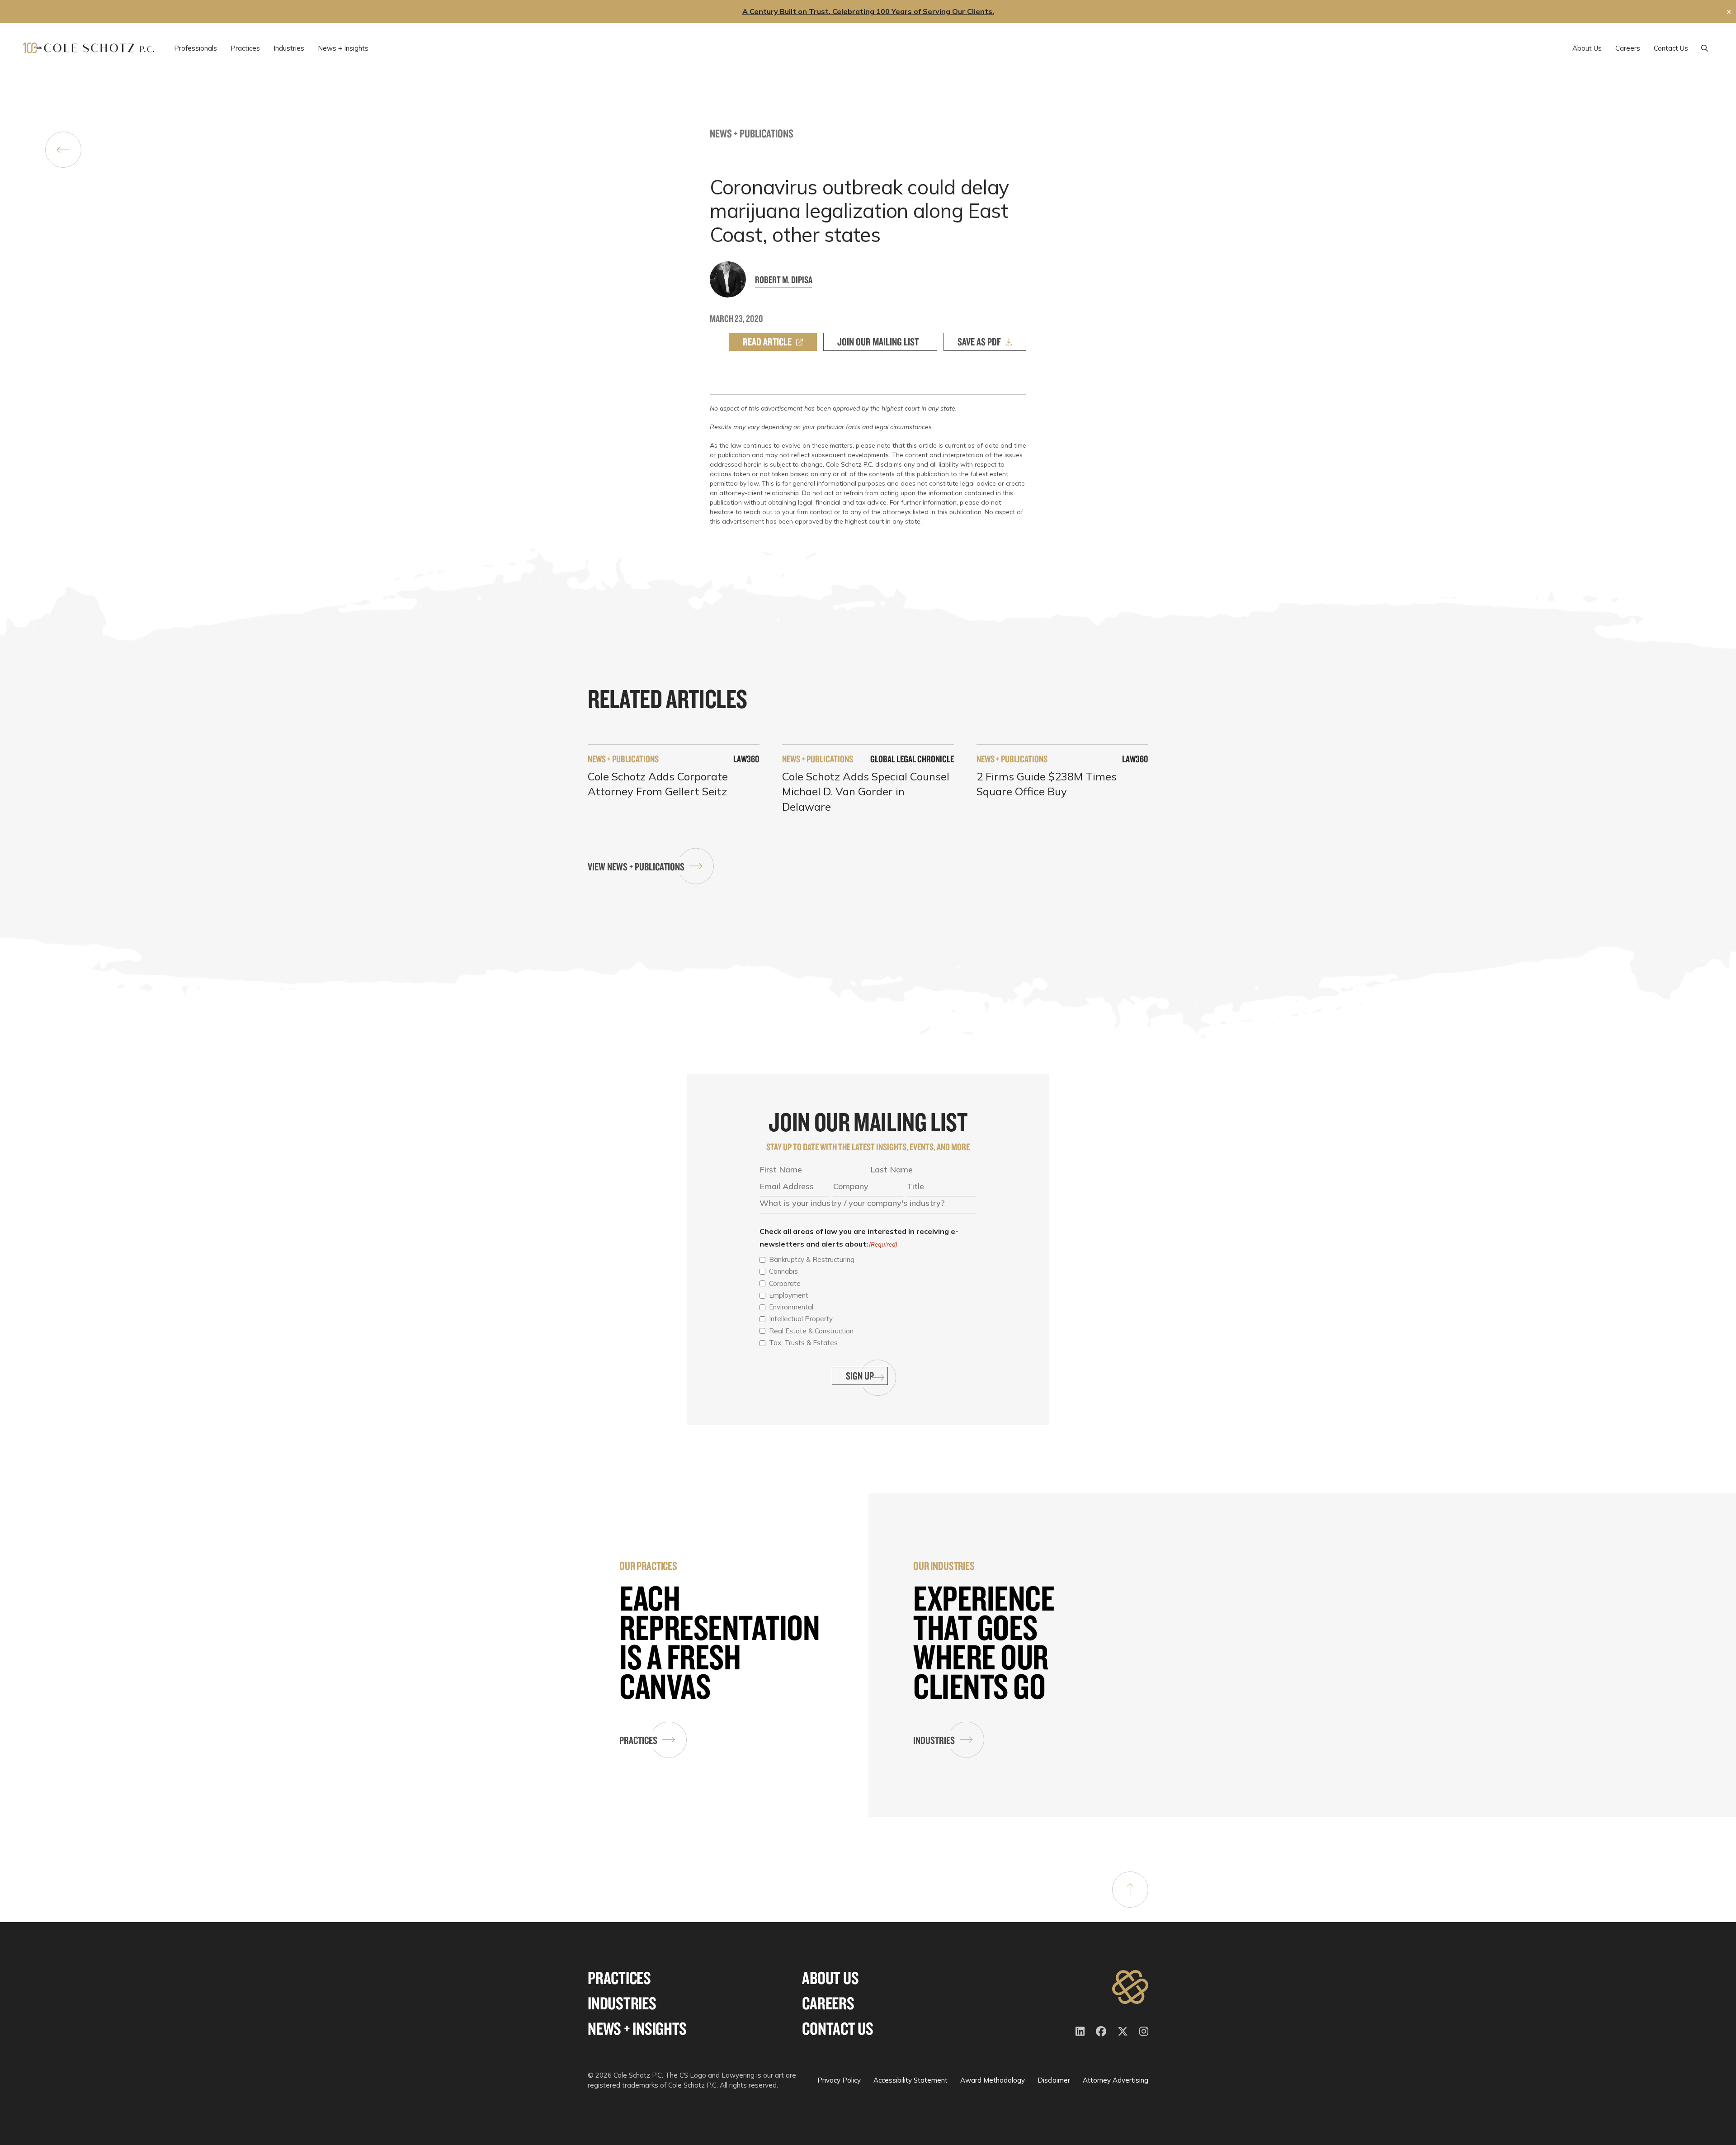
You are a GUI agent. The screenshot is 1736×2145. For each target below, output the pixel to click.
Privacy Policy (839, 2080)
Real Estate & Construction (811, 1331)
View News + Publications (636, 867)
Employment (789, 1295)
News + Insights (637, 2029)
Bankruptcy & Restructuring (812, 1259)
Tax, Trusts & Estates (803, 1343)
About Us (830, 1978)
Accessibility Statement (910, 2080)
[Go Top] (1130, 1890)
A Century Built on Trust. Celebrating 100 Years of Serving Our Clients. (868, 11)
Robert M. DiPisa (784, 279)
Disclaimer (1054, 2080)
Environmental (791, 1307)
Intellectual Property (801, 1319)
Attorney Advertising (1116, 2080)
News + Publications (752, 133)
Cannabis (783, 1271)
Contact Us (838, 2029)
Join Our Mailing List (878, 342)
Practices (638, 1740)
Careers (828, 2003)
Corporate (785, 1283)
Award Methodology (993, 2080)
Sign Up (860, 1376)
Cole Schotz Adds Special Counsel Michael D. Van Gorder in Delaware (866, 791)
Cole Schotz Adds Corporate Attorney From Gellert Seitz (658, 784)
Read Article (767, 342)
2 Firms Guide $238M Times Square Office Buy (1047, 784)
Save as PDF (979, 342)
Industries (934, 1740)
